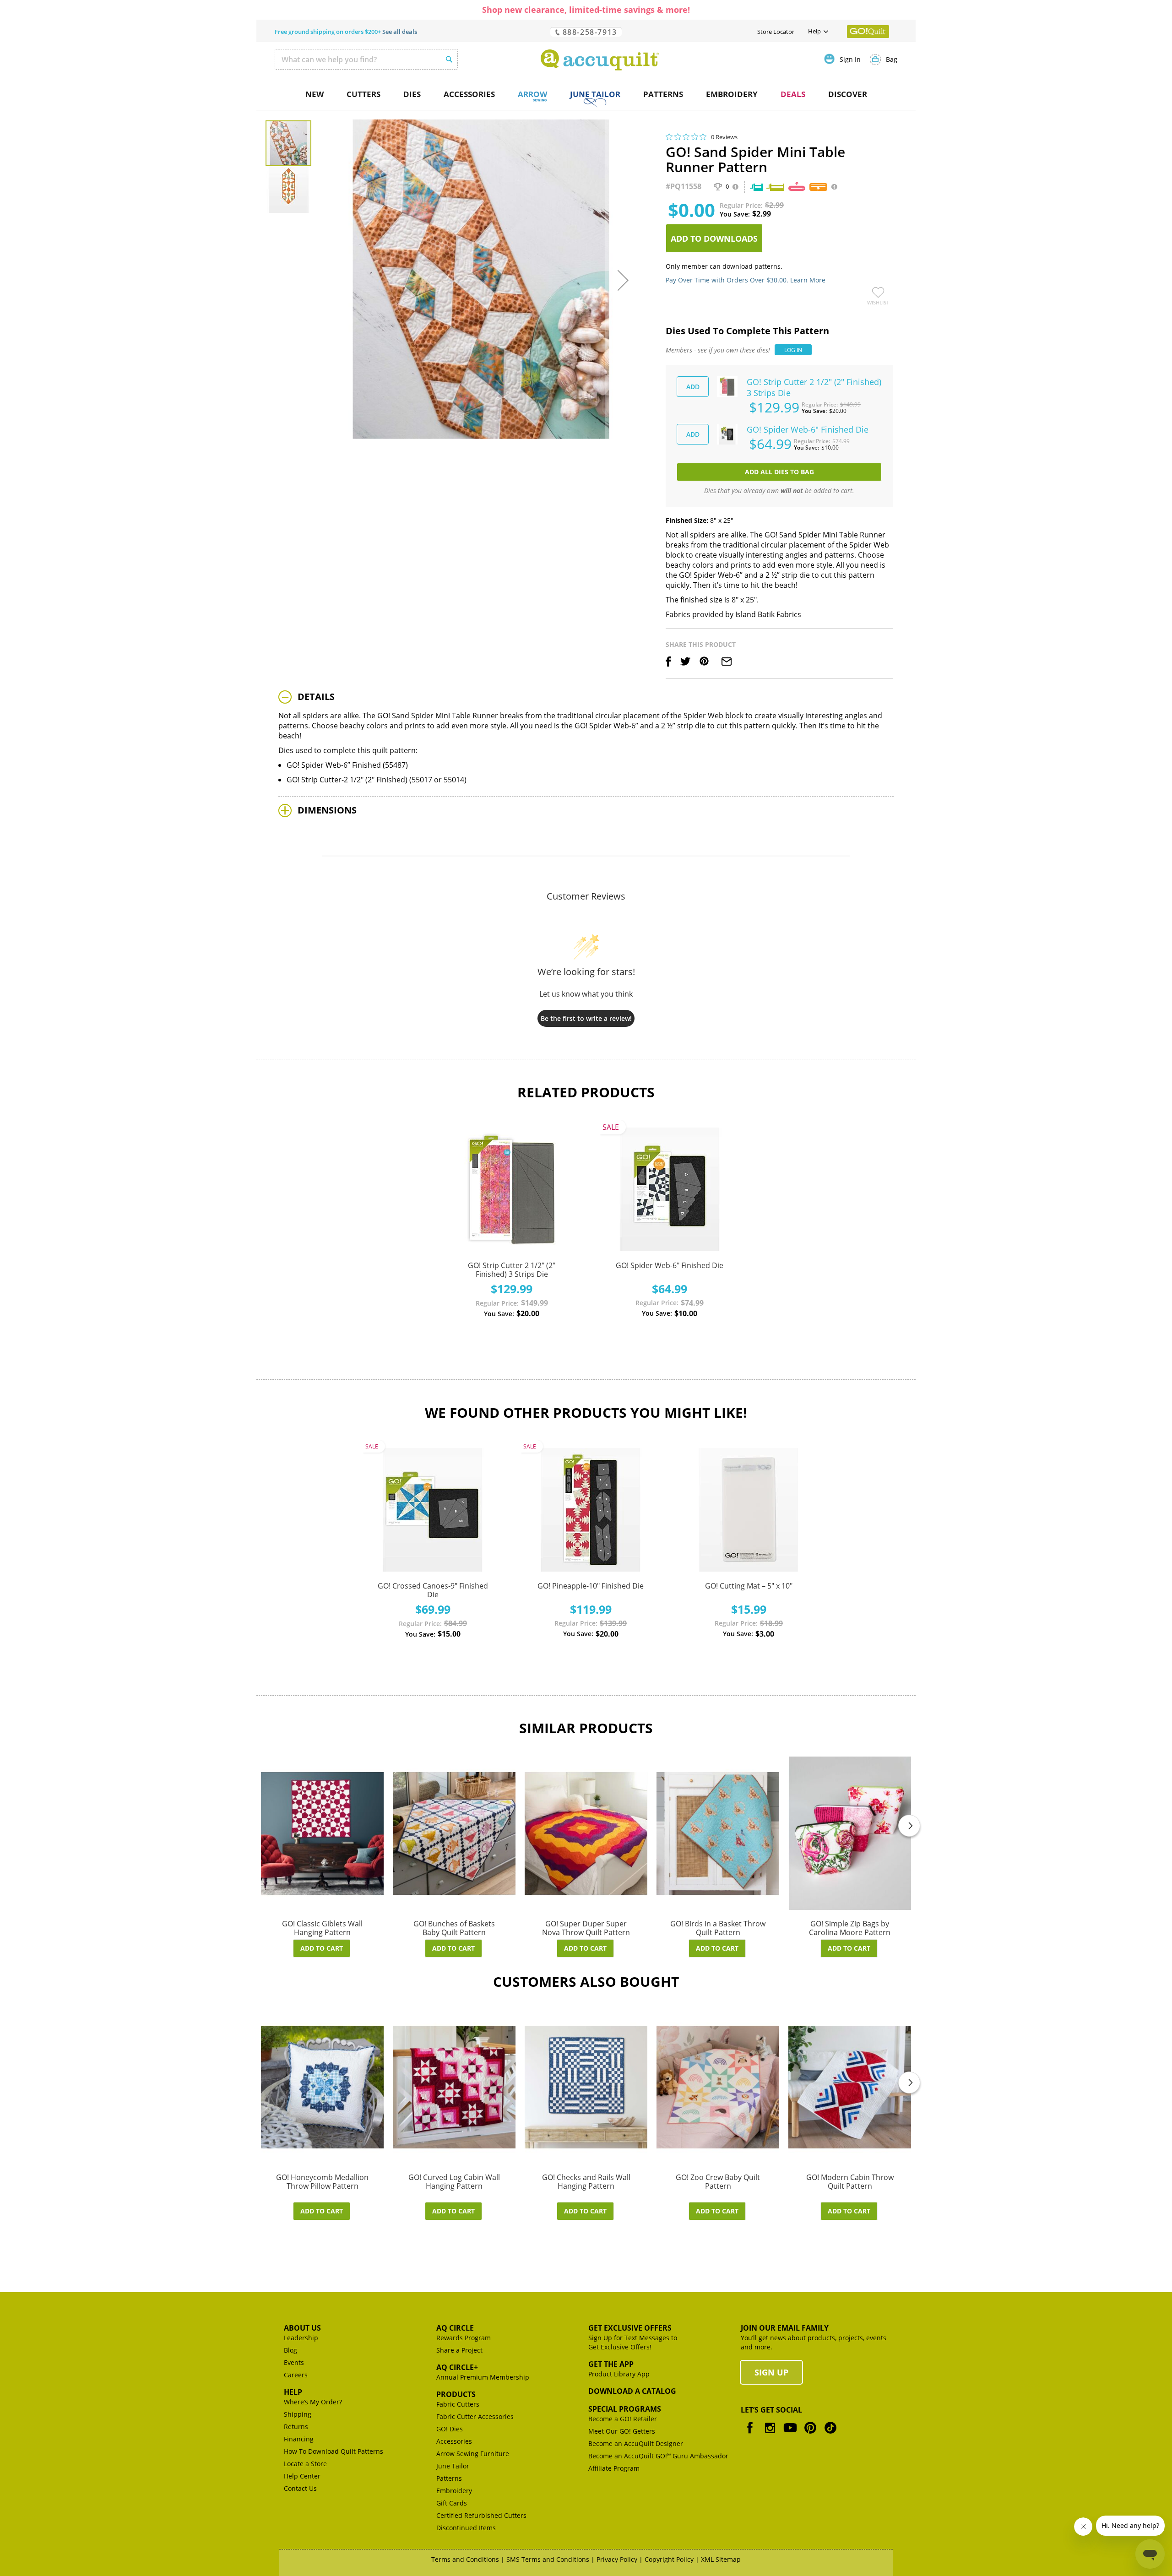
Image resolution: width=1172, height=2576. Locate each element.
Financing (299, 2439)
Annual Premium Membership (483, 2377)
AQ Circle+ (457, 2367)
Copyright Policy (669, 2559)
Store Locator (776, 32)
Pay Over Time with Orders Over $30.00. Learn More (746, 280)
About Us (302, 2328)
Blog (290, 2350)
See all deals (400, 32)
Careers (296, 2375)
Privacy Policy (617, 2559)
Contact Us (300, 2488)
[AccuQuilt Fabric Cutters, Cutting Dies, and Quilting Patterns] (600, 60)
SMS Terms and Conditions (548, 2559)
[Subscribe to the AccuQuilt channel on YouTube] (790, 2434)
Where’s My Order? (313, 2402)
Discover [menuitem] (848, 94)
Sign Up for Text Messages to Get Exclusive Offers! (633, 2342)
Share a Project (459, 2350)
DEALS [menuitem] (793, 94)
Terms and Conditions (465, 2559)
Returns (296, 2427)
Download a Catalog (632, 2391)
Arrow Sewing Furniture (473, 2454)
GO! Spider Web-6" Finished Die (670, 1265)
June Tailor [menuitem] (595, 94)
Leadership (301, 2338)
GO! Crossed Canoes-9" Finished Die (433, 1590)
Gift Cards (452, 2503)
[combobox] (366, 59)
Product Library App (619, 2374)
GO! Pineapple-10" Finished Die (591, 1586)
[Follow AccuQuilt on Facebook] (750, 2434)
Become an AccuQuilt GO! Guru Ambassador (658, 2456)
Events (294, 2362)
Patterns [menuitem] (663, 94)
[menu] (586, 95)
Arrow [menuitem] (532, 94)
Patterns (449, 2478)
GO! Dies (450, 2429)
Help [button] (814, 31)
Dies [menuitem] (412, 94)
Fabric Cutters (458, 2404)
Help (293, 2392)
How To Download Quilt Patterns (334, 2451)
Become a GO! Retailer (623, 2419)
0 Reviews (724, 137)
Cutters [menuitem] (364, 94)
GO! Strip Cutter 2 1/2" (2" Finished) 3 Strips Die (512, 1270)
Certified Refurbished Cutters (481, 2515)
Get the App (611, 2364)
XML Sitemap (721, 2559)
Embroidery (454, 2491)
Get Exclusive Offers (630, 2328)
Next (909, 1826)
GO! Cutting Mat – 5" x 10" (749, 1586)
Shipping (298, 2414)
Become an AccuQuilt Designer (636, 2443)
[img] (669, 137)
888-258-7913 (589, 32)
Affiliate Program (614, 2468)
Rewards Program (464, 2338)
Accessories (454, 2441)
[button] (623, 280)
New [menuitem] (315, 94)
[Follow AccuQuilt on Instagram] (770, 2434)
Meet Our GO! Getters (622, 2431)
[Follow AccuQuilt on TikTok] (830, 2434)
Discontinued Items (466, 2528)
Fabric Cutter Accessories (475, 2416)
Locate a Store (305, 2464)
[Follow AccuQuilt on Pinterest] (810, 2434)
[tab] (586, 697)
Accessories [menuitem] (469, 94)
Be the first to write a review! (586, 1018)
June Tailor (453, 2466)
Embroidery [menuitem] (732, 94)
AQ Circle (455, 2328)
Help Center (302, 2476)
